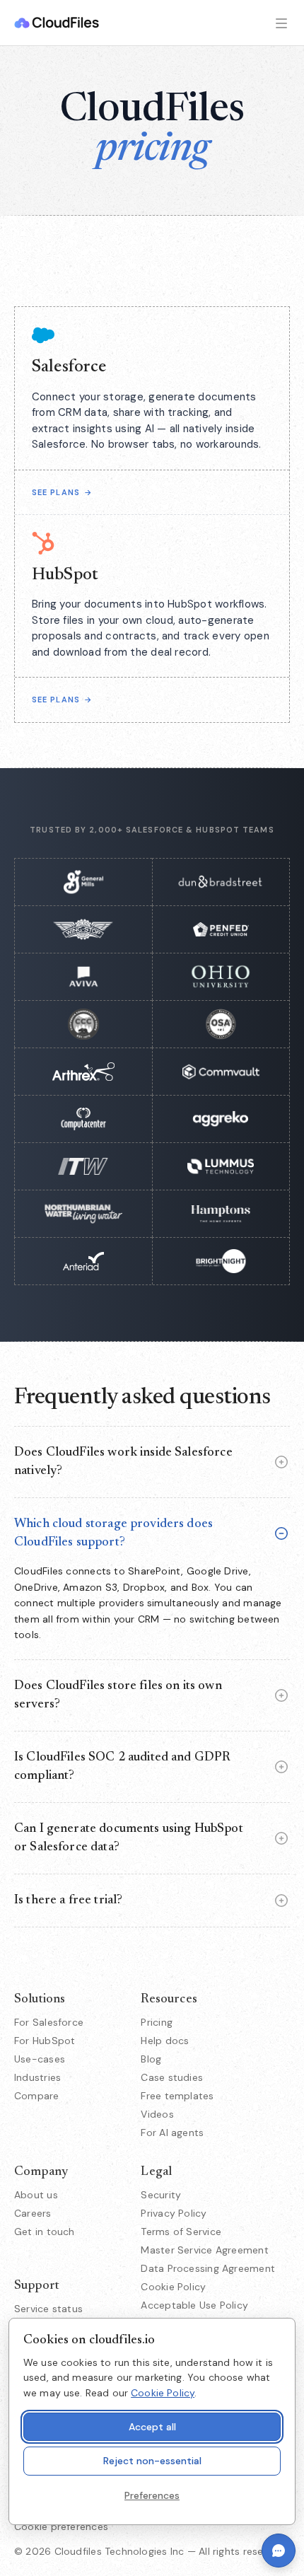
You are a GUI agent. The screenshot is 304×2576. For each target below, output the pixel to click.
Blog (151, 2059)
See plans (62, 492)
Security (161, 2195)
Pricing (157, 2022)
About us (36, 2195)
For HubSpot (45, 2041)
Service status (48, 2309)
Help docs (165, 2041)
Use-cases (40, 2059)
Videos (157, 2114)
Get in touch (45, 2232)
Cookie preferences (61, 2526)
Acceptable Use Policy (194, 2305)
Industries (37, 2077)
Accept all (152, 2427)
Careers (33, 2213)
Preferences (152, 2495)
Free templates (177, 2096)
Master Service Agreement (204, 2250)
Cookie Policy (173, 2287)
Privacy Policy (174, 2213)
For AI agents (172, 2133)
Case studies (172, 2077)
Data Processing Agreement (208, 2268)
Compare (37, 2096)
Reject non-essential (152, 2461)
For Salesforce (49, 2022)
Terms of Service (181, 2232)
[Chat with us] (279, 2551)
